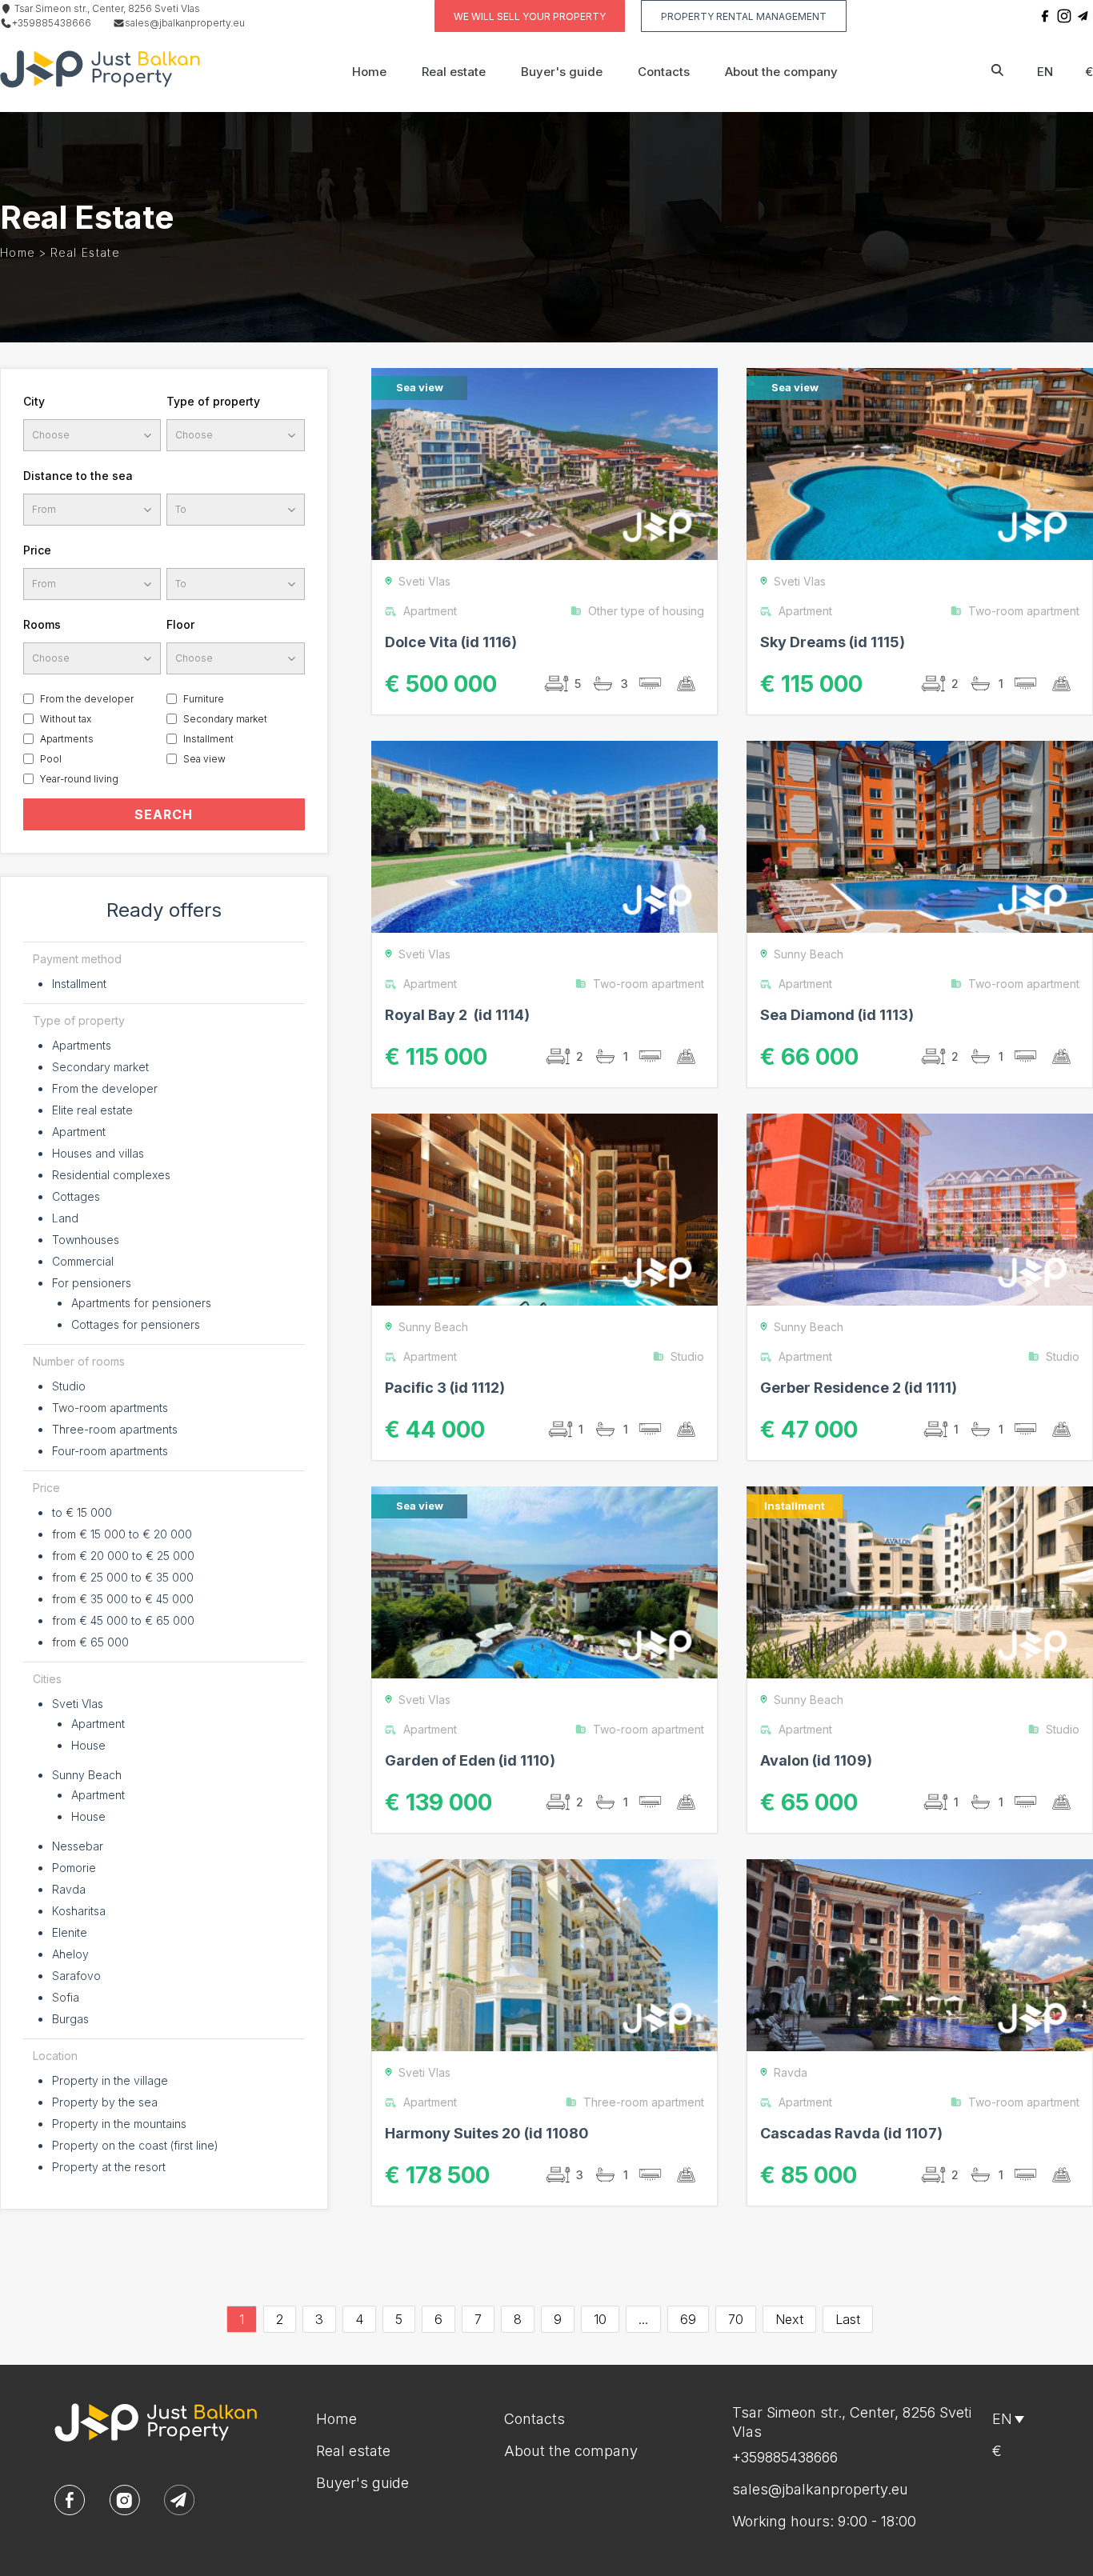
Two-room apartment (1024, 611)
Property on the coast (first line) (135, 2145)
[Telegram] (1083, 16)
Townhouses (86, 1240)
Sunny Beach (87, 1775)
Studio (69, 1386)
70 (736, 2319)
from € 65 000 (90, 1642)
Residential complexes (111, 1175)
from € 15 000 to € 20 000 (122, 1534)
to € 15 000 (82, 1512)
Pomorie (74, 1868)
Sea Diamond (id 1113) (837, 1015)
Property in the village (110, 2080)
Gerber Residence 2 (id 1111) (859, 1388)
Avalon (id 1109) (816, 1760)
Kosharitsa (79, 1911)
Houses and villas (98, 1153)
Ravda (69, 1889)
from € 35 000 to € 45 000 (123, 1599)
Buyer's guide (562, 72)
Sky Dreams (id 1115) (833, 642)
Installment (208, 739)
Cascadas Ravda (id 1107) (851, 2133)
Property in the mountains (119, 2124)
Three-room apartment (644, 2102)
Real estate (454, 72)
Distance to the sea (78, 476)
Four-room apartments (110, 1451)
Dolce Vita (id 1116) (451, 642)
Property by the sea (105, 2102)
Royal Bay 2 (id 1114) (457, 1015)
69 (688, 2319)
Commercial (83, 1261)
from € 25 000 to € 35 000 (123, 1577)
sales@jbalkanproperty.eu (185, 23)
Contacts (664, 72)
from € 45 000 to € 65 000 (123, 1620)
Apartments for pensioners (141, 1303)
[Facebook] (1045, 16)
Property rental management (744, 16)
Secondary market (225, 719)
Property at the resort (109, 2167)
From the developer (87, 699)
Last (848, 2319)
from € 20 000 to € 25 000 (123, 1556)
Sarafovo (76, 1976)
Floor (180, 624)
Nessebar (78, 1846)
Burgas (70, 2019)
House (88, 1745)
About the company (781, 72)
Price (37, 550)
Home (369, 72)
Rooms (42, 624)
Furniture (204, 699)
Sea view (204, 759)
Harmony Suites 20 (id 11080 (487, 2133)
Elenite (70, 1932)
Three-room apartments (115, 1429)
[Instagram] (1064, 16)
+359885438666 (52, 23)
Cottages (76, 1196)
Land (65, 1218)
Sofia (66, 1997)
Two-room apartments (110, 1408)
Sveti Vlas (78, 1704)
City (34, 401)
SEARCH (164, 814)
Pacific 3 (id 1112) (445, 1388)
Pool (51, 759)
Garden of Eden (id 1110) (470, 1760)
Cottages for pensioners (136, 1324)
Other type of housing (646, 611)
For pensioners (92, 1283)
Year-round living (79, 779)
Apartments (67, 739)
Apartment (79, 1132)
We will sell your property (530, 16)
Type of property (213, 401)
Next (789, 2319)
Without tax (66, 719)
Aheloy (70, 1954)
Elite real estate (92, 1110)
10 (600, 2319)
